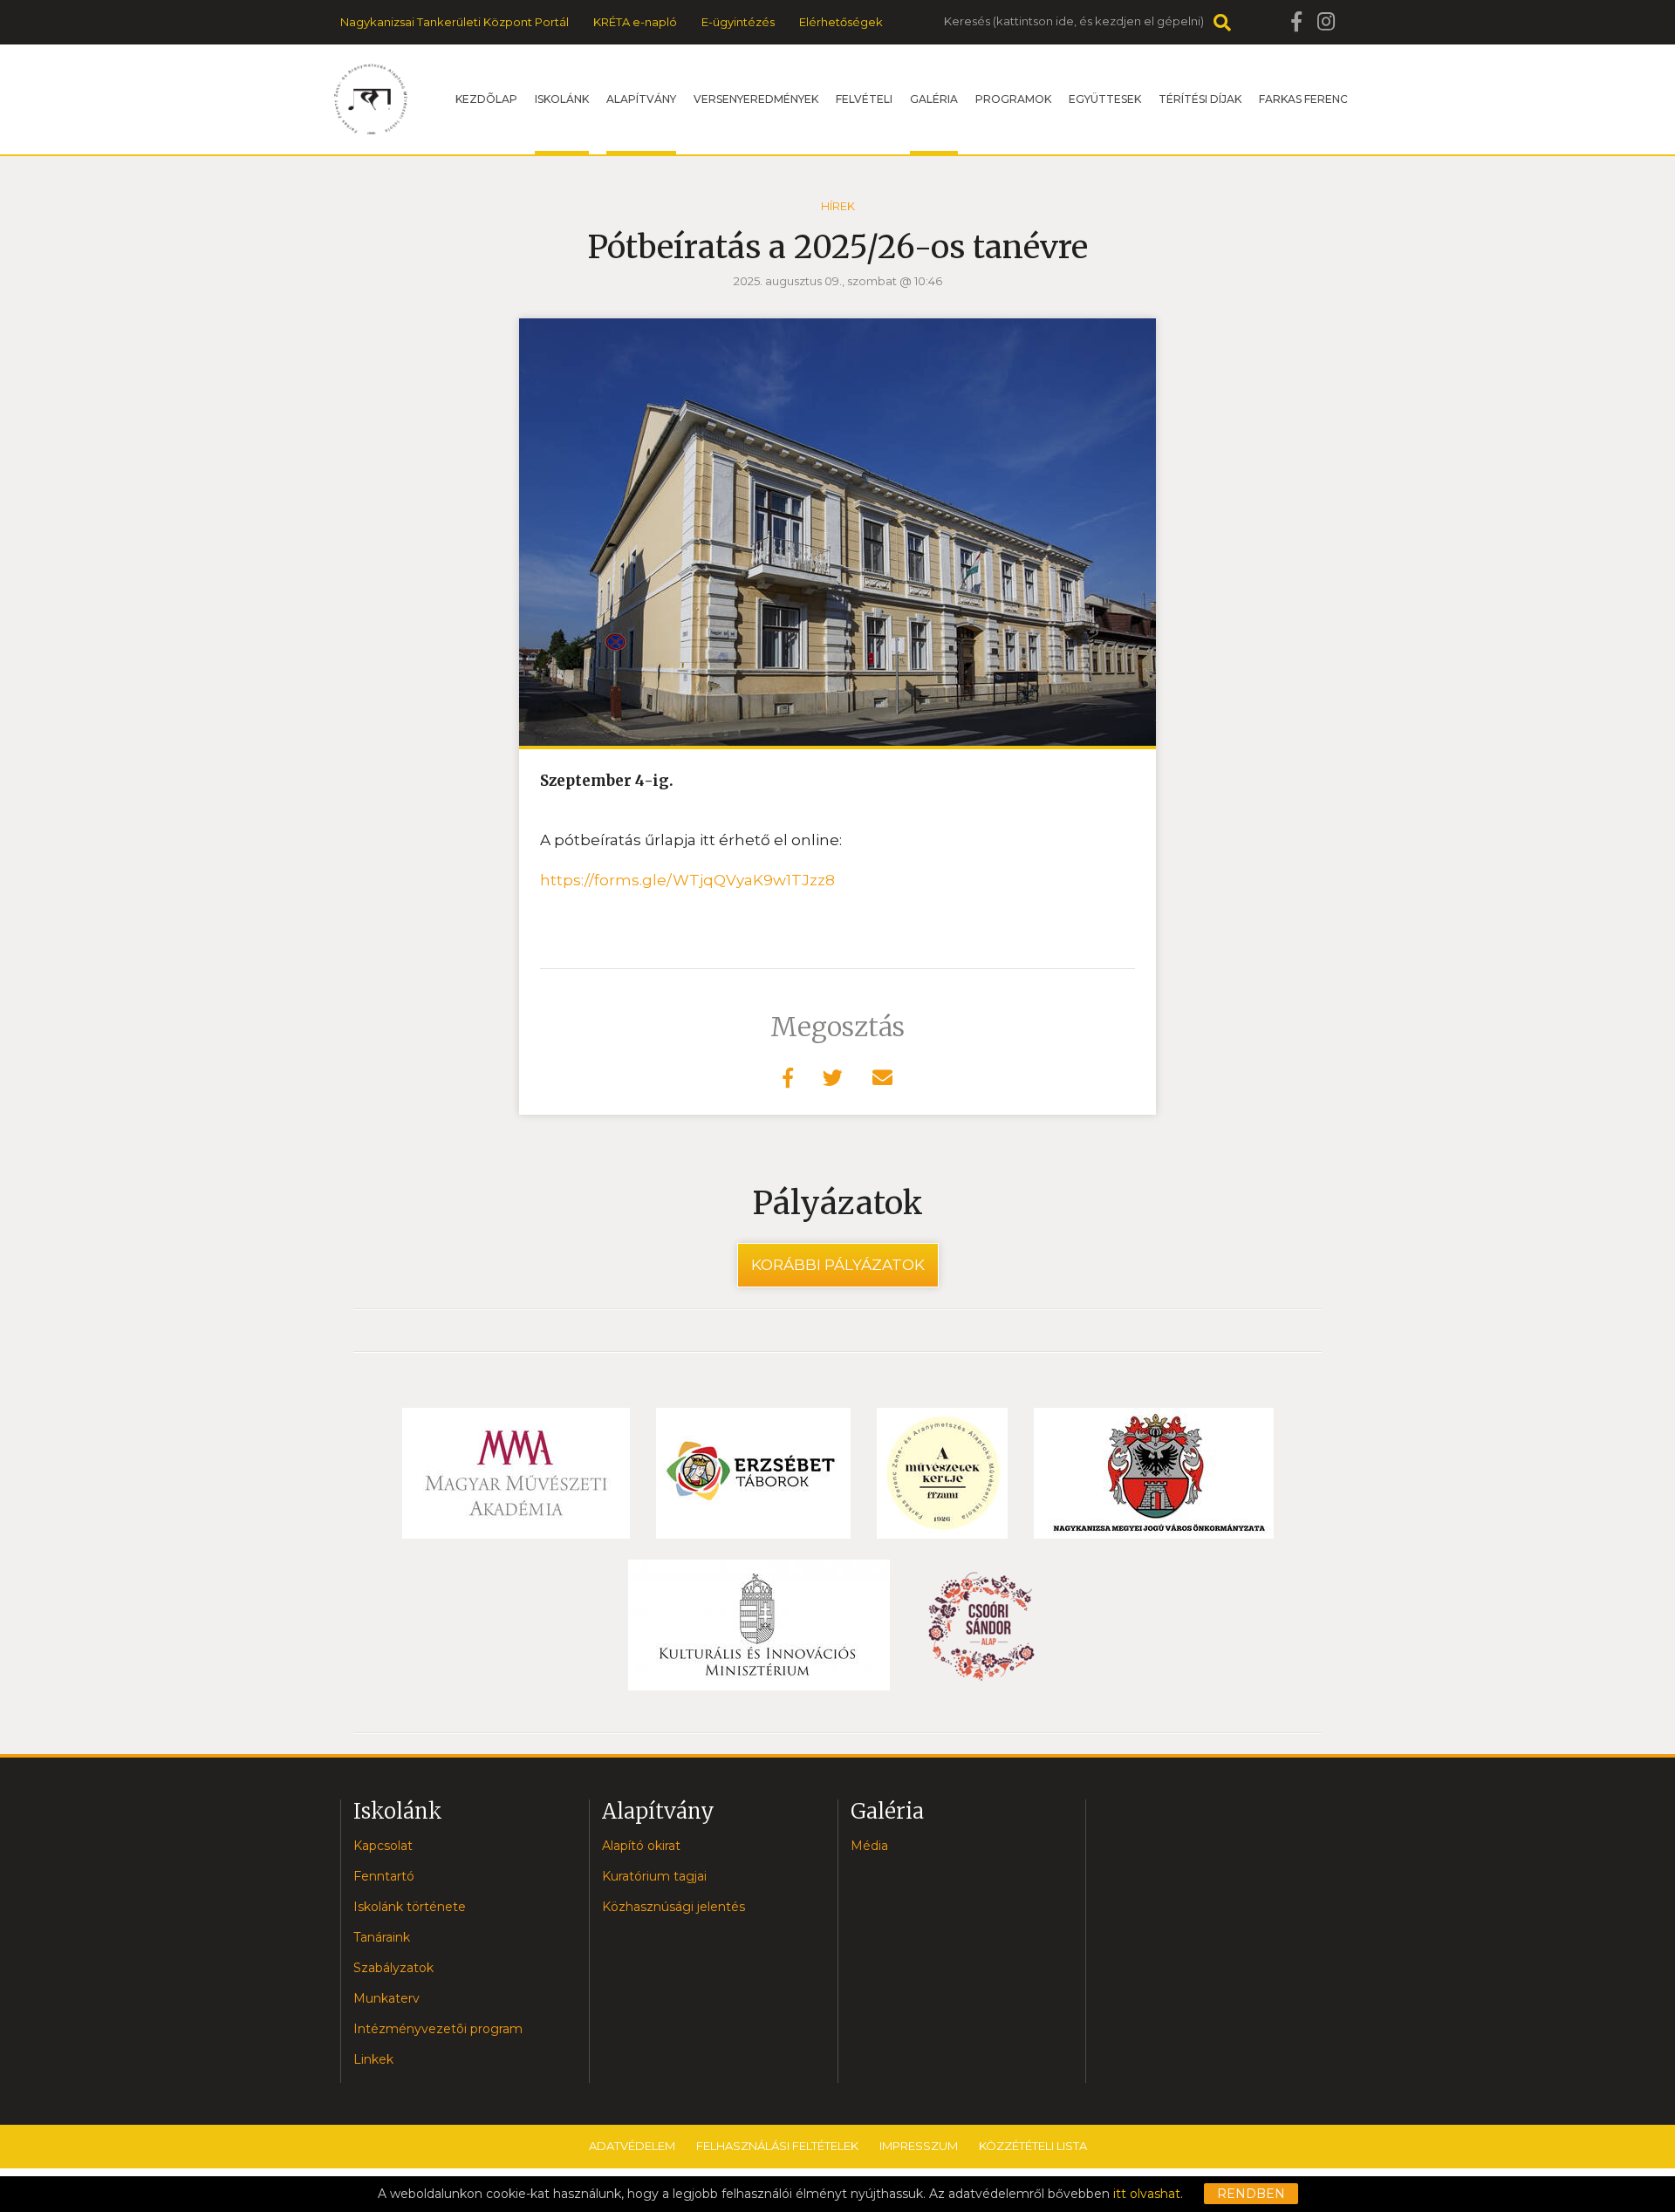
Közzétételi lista (1033, 2146)
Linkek (373, 2059)
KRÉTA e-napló (635, 22)
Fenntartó (384, 1876)
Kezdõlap (486, 99)
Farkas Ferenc (1303, 99)
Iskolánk (562, 99)
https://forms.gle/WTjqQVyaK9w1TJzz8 (687, 880)
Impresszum (919, 2146)
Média (869, 1846)
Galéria (934, 99)
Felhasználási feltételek (777, 2146)
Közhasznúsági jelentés (673, 1907)
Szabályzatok (393, 1968)
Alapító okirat (641, 1846)
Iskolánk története (410, 1907)
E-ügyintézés (738, 22)
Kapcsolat (383, 1846)
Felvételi (864, 99)
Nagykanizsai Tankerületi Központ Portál (455, 22)
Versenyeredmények (756, 99)
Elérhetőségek (841, 22)
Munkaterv (386, 1998)
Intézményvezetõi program (438, 2029)
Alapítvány (641, 99)
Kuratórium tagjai (654, 1876)
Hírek (838, 206)
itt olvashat (1147, 2194)
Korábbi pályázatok (838, 1265)
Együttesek (1105, 99)
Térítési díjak (1200, 99)
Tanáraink (382, 1937)
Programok (1013, 99)
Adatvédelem (632, 2146)
